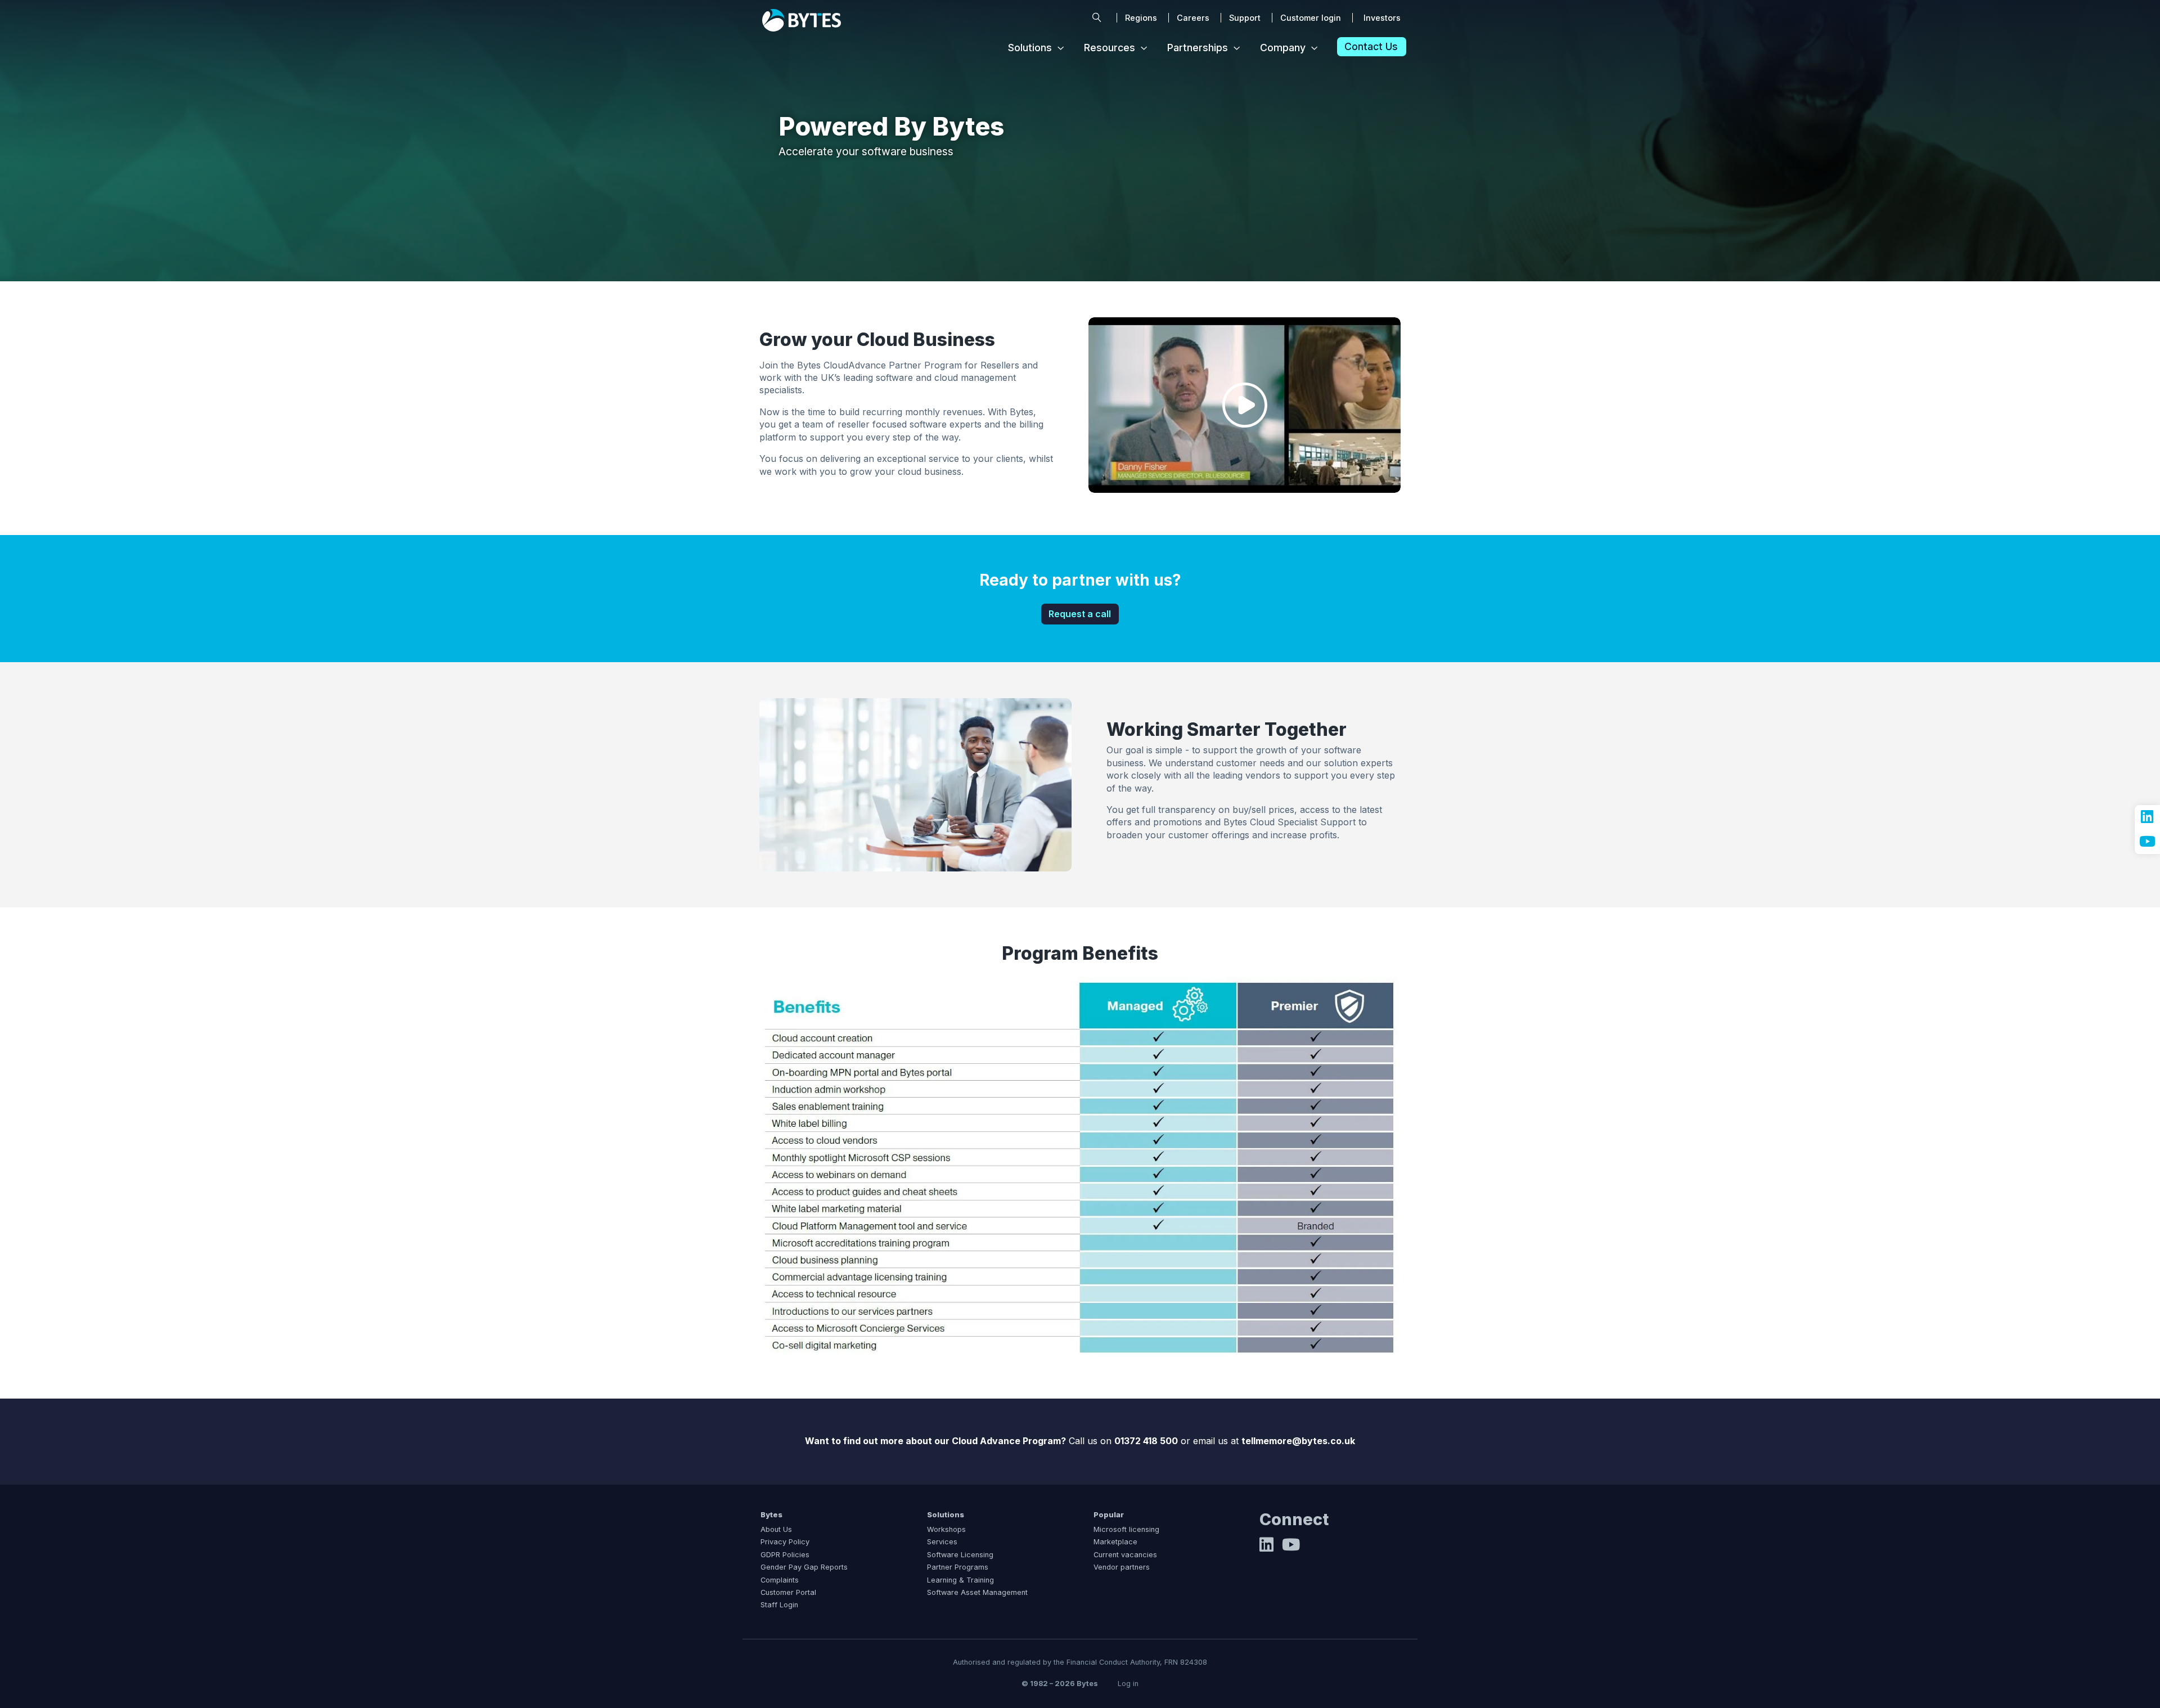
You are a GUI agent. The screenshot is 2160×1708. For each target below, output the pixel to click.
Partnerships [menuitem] (1198, 48)
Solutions (946, 1515)
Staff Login (779, 1605)
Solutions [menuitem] (1030, 48)
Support (1245, 18)
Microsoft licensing (1126, 1529)
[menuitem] (1097, 18)
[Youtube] (1291, 1548)
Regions (1141, 18)
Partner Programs (958, 1567)
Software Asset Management (977, 1592)
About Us (776, 1529)
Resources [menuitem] (1110, 48)
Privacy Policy (785, 1542)
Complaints (780, 1580)
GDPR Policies (785, 1555)
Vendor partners (1122, 1567)
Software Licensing (960, 1555)
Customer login (1311, 18)
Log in (1128, 1684)
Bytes (771, 1515)
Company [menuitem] (1283, 48)
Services (942, 1542)
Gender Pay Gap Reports (804, 1567)
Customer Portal (788, 1592)
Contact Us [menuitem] (1371, 47)
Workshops (946, 1529)
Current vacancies (1125, 1555)
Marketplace (1115, 1542)
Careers (1193, 18)
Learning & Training (960, 1580)
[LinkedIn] (1266, 1548)
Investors (1382, 18)
